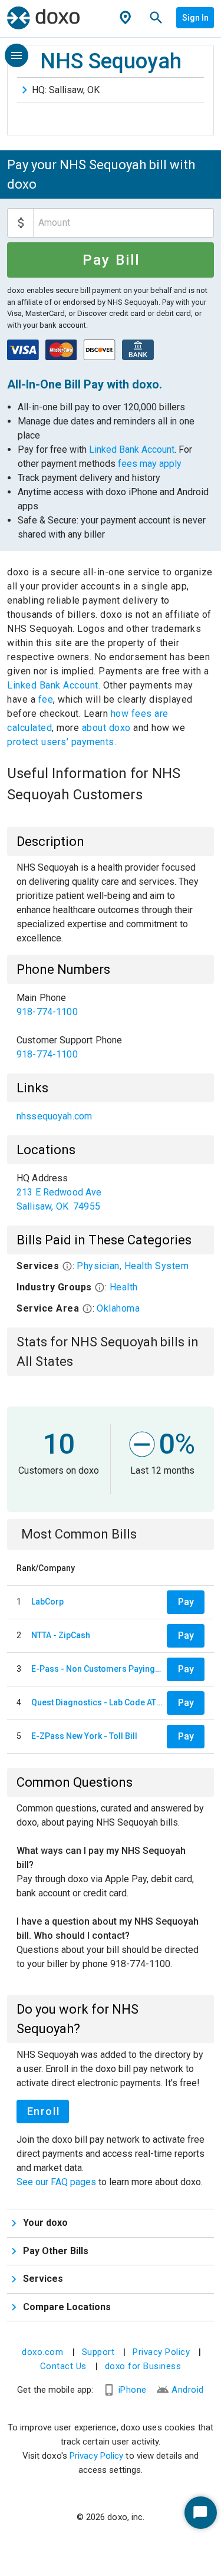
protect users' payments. (62, 742)
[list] (111, 1026)
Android (188, 2390)
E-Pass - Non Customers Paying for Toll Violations (97, 1669)
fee (46, 699)
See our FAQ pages (57, 2182)
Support (98, 2352)
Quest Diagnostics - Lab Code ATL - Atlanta (97, 1702)
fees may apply (150, 464)
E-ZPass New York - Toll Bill (84, 1736)
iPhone (133, 2390)
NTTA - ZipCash (61, 1635)
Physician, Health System (133, 1266)
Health (124, 1287)
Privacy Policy (161, 2352)
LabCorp (47, 1602)
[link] (111, 1005)
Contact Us (63, 2366)
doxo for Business (143, 2366)
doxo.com (42, 2352)
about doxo (106, 728)
